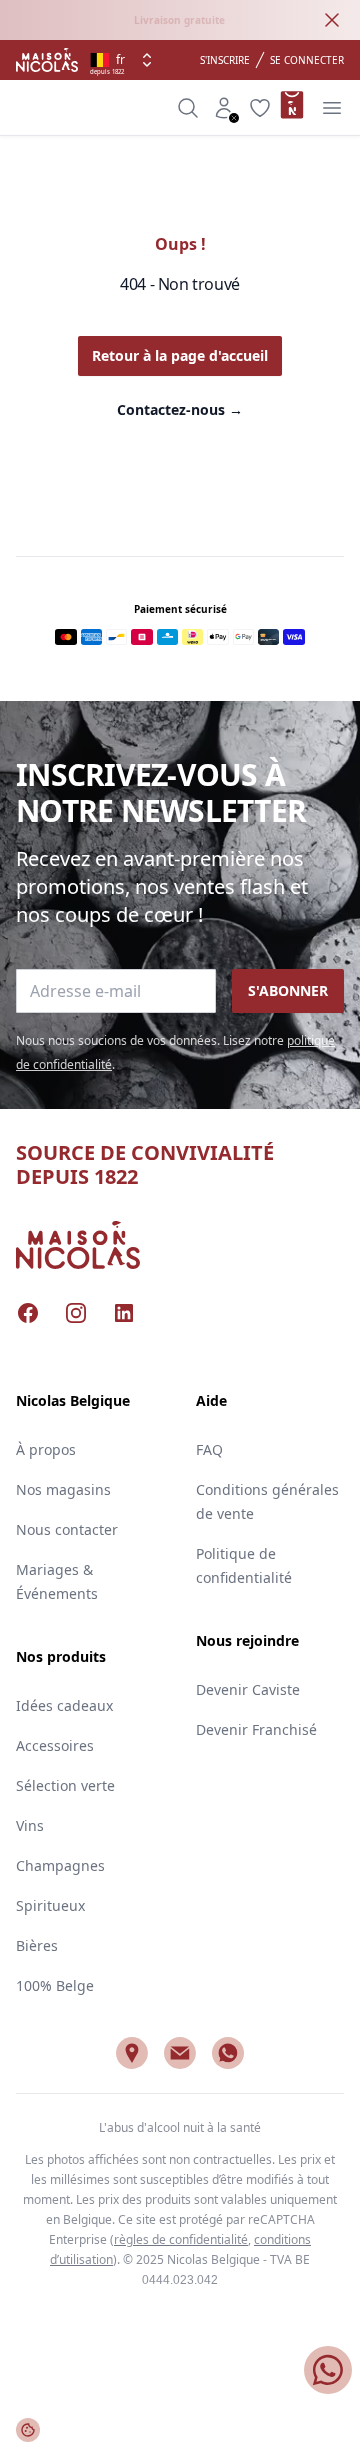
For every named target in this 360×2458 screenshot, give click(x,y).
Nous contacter (67, 1529)
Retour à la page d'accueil (180, 355)
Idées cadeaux (64, 1705)
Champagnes (60, 1865)
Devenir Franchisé (256, 1729)
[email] (180, 2053)
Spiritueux (50, 1905)
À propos (46, 1449)
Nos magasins (63, 1489)
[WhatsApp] (228, 2053)
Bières (37, 1945)
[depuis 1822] (47, 60)
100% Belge (55, 1985)
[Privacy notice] (28, 2430)
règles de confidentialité (181, 2239)
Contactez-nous (180, 409)
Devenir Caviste (248, 1689)
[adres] (132, 2053)
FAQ (209, 1449)
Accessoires (55, 1745)
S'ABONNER (288, 990)
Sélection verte (65, 1785)
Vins (30, 1825)
